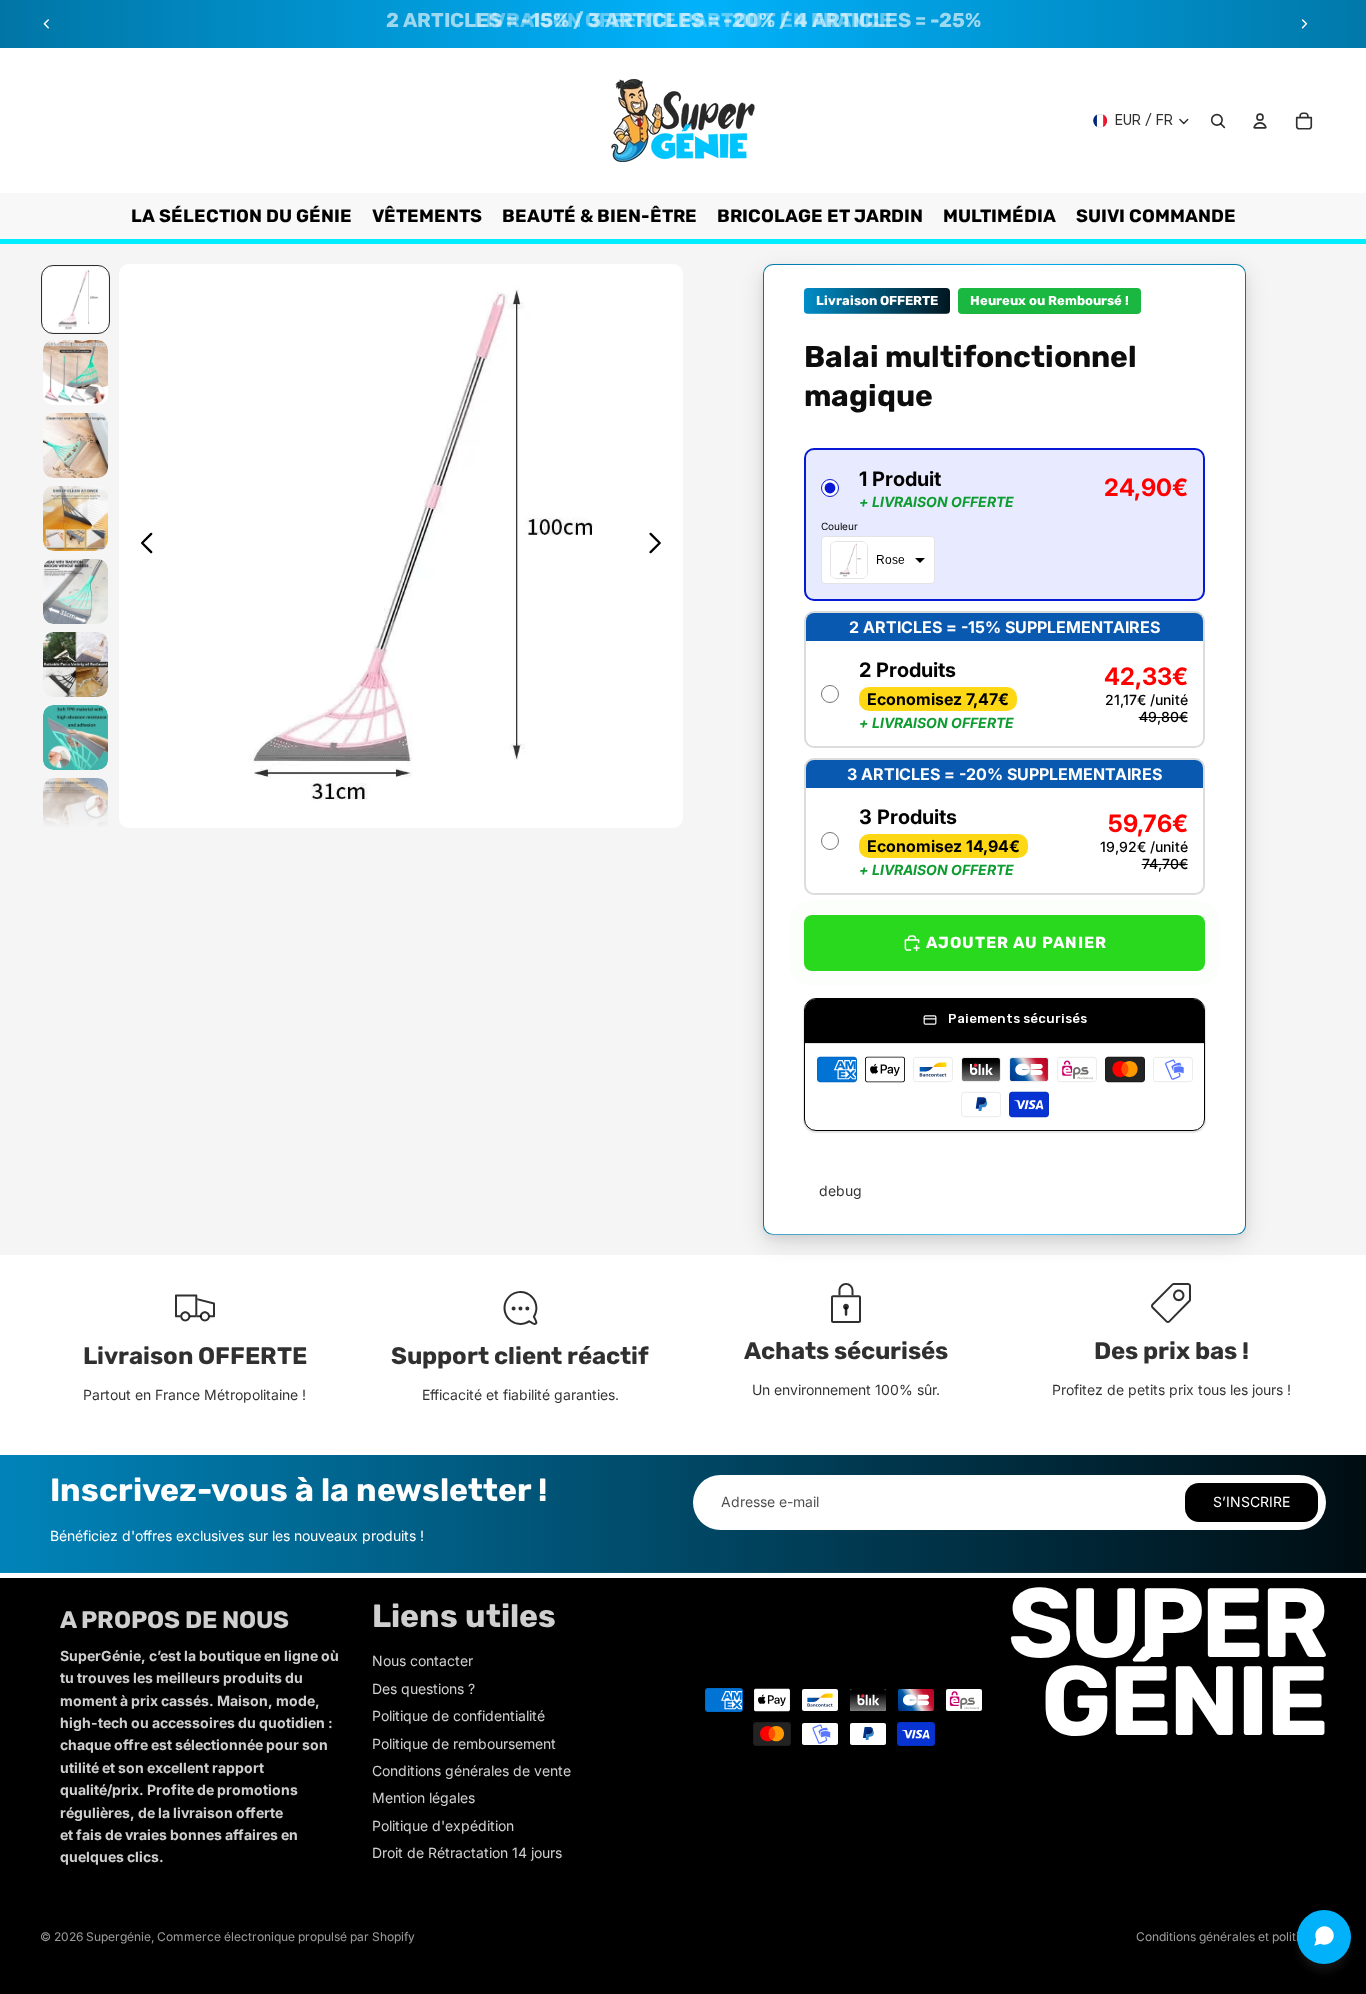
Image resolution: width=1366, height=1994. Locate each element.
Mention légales (423, 1797)
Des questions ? (423, 1688)
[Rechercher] (1218, 121)
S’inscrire (1251, 1501)
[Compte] (1260, 121)
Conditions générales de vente (471, 1770)
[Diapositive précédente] (47, 24)
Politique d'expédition (443, 1825)
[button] (1004, 524)
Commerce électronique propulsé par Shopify (286, 1936)
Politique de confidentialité (458, 1715)
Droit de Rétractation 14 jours (467, 1852)
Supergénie (118, 1936)
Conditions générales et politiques (1231, 1936)
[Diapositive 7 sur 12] (75, 737)
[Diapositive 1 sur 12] (75, 299)
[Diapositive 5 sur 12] (75, 591)
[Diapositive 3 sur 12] (75, 445)
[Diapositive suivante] (1304, 24)
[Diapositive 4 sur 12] (75, 518)
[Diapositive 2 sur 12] (75, 372)
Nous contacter (422, 1660)
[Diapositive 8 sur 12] (75, 810)
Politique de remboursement (464, 1743)
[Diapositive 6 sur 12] (75, 664)
